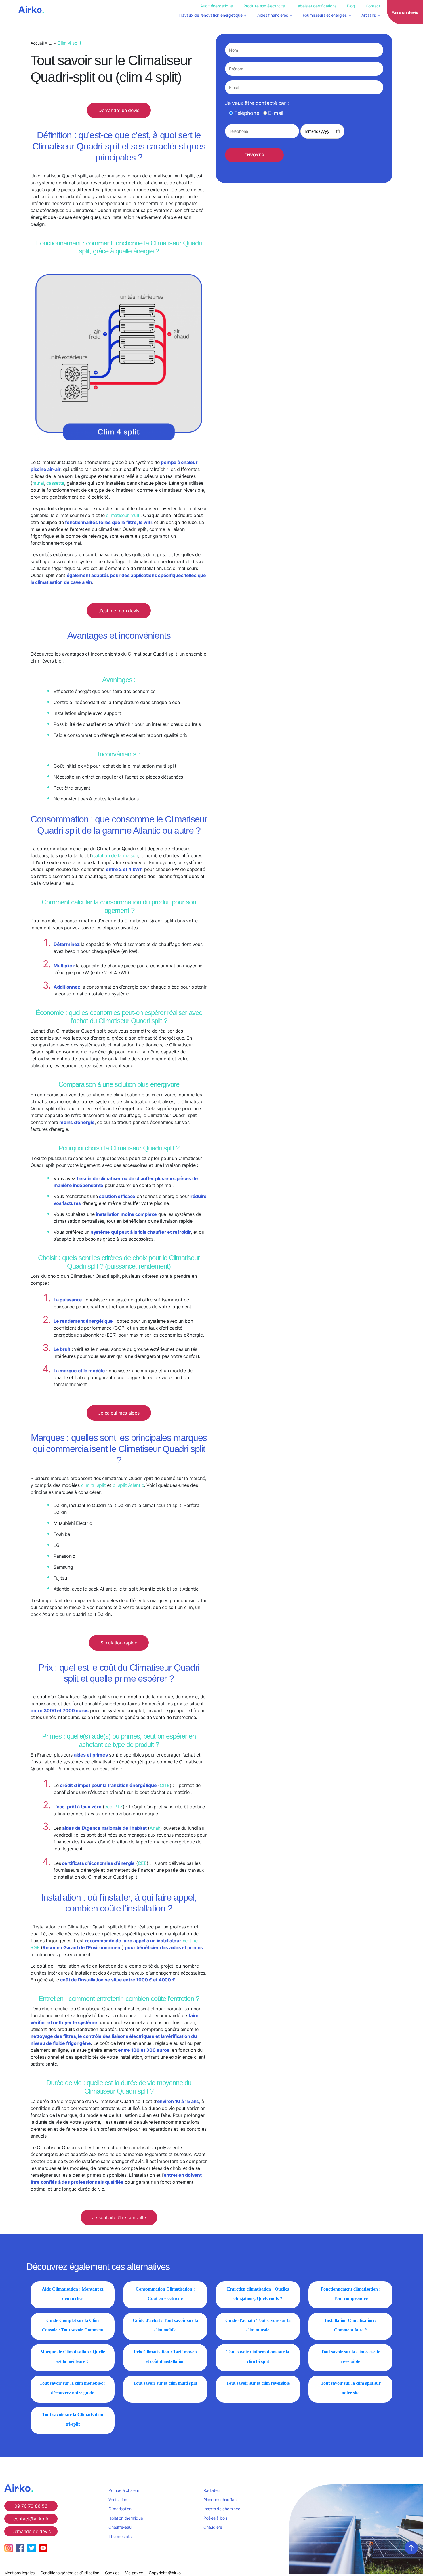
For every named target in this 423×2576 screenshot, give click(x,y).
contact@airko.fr (31, 2519)
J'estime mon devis (119, 611)
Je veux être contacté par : (257, 103)
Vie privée (134, 2573)
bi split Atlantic (128, 1485)
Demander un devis (119, 110)
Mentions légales (19, 2573)
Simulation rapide (119, 1643)
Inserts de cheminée (222, 2509)
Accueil (37, 43)
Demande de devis (31, 2531)
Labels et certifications (316, 6)
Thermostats (120, 2536)
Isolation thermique (126, 2518)
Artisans (369, 15)
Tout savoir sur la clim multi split (165, 2383)
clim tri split (94, 1485)
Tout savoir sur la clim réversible (258, 2383)
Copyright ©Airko (165, 2573)
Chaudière (213, 2527)
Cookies (112, 2573)
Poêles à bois (215, 2518)
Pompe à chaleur (124, 2490)
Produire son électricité (264, 6)
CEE (142, 1863)
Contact (373, 6)
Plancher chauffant (221, 2500)
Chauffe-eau (120, 2527)
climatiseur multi (123, 515)
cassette (55, 483)
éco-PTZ (114, 1807)
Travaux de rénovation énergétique (210, 15)
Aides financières (273, 15)
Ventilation (118, 2500)
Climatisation (120, 2509)
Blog (351, 6)
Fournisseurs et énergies (325, 15)
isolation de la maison (115, 855)
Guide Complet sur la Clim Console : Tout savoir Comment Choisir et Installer (73, 2330)
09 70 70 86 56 (31, 2506)
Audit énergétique (217, 6)
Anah (155, 1828)
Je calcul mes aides (119, 1413)
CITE (165, 1785)
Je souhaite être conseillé (119, 2217)
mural (38, 483)
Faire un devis (405, 12)
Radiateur (212, 2490)
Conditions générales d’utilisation (70, 2573)
